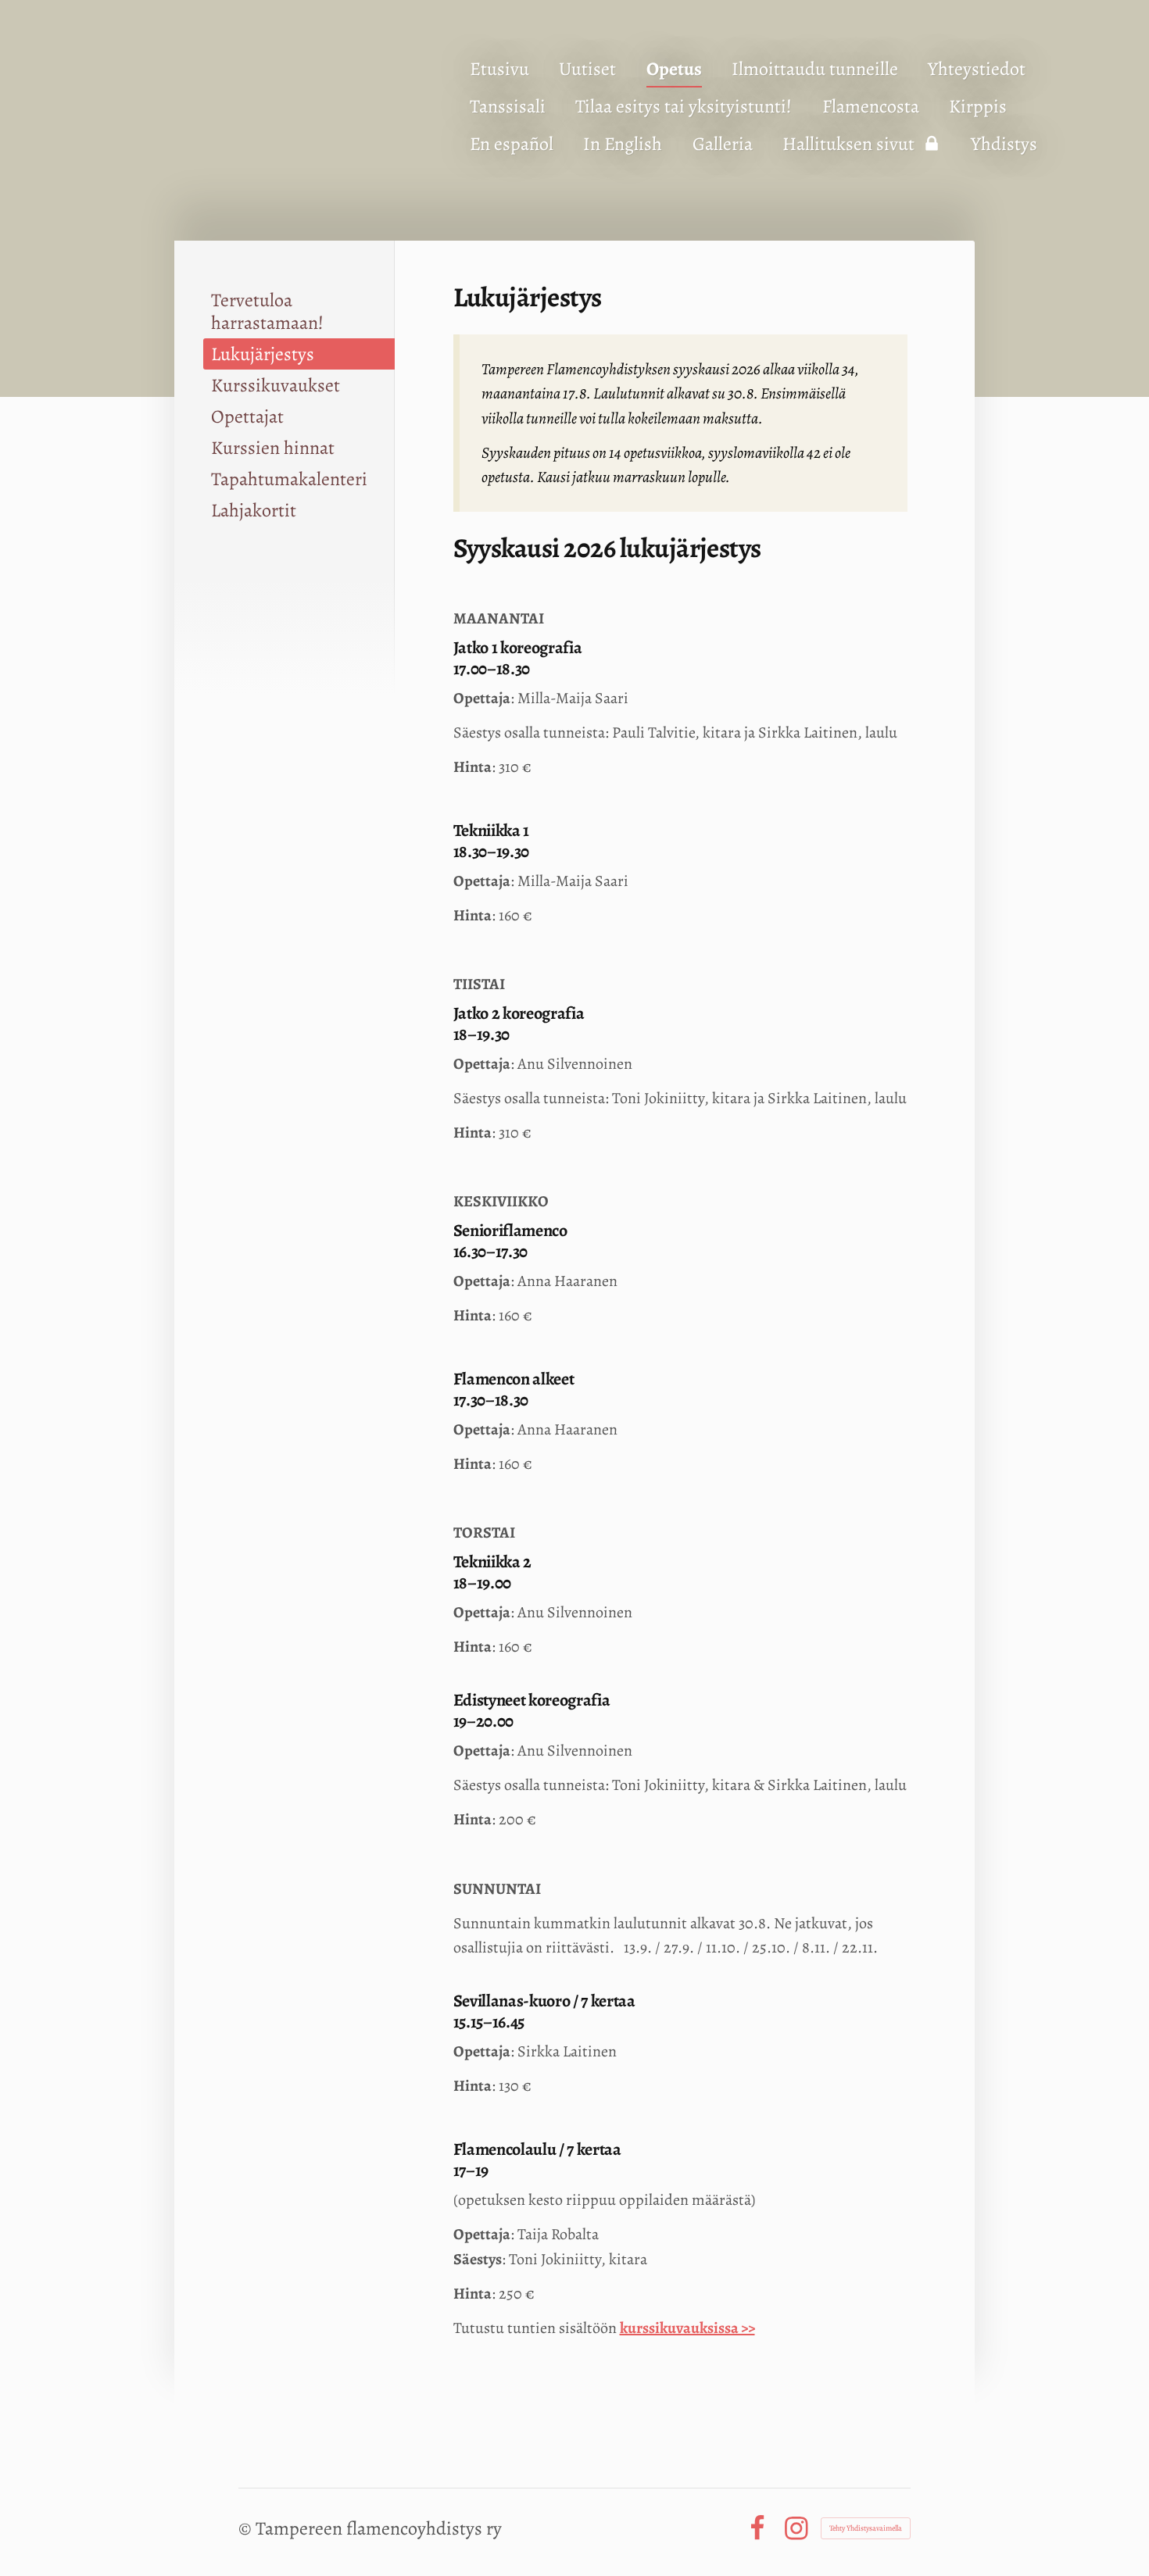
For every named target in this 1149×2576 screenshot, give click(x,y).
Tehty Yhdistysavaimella (866, 2528)
